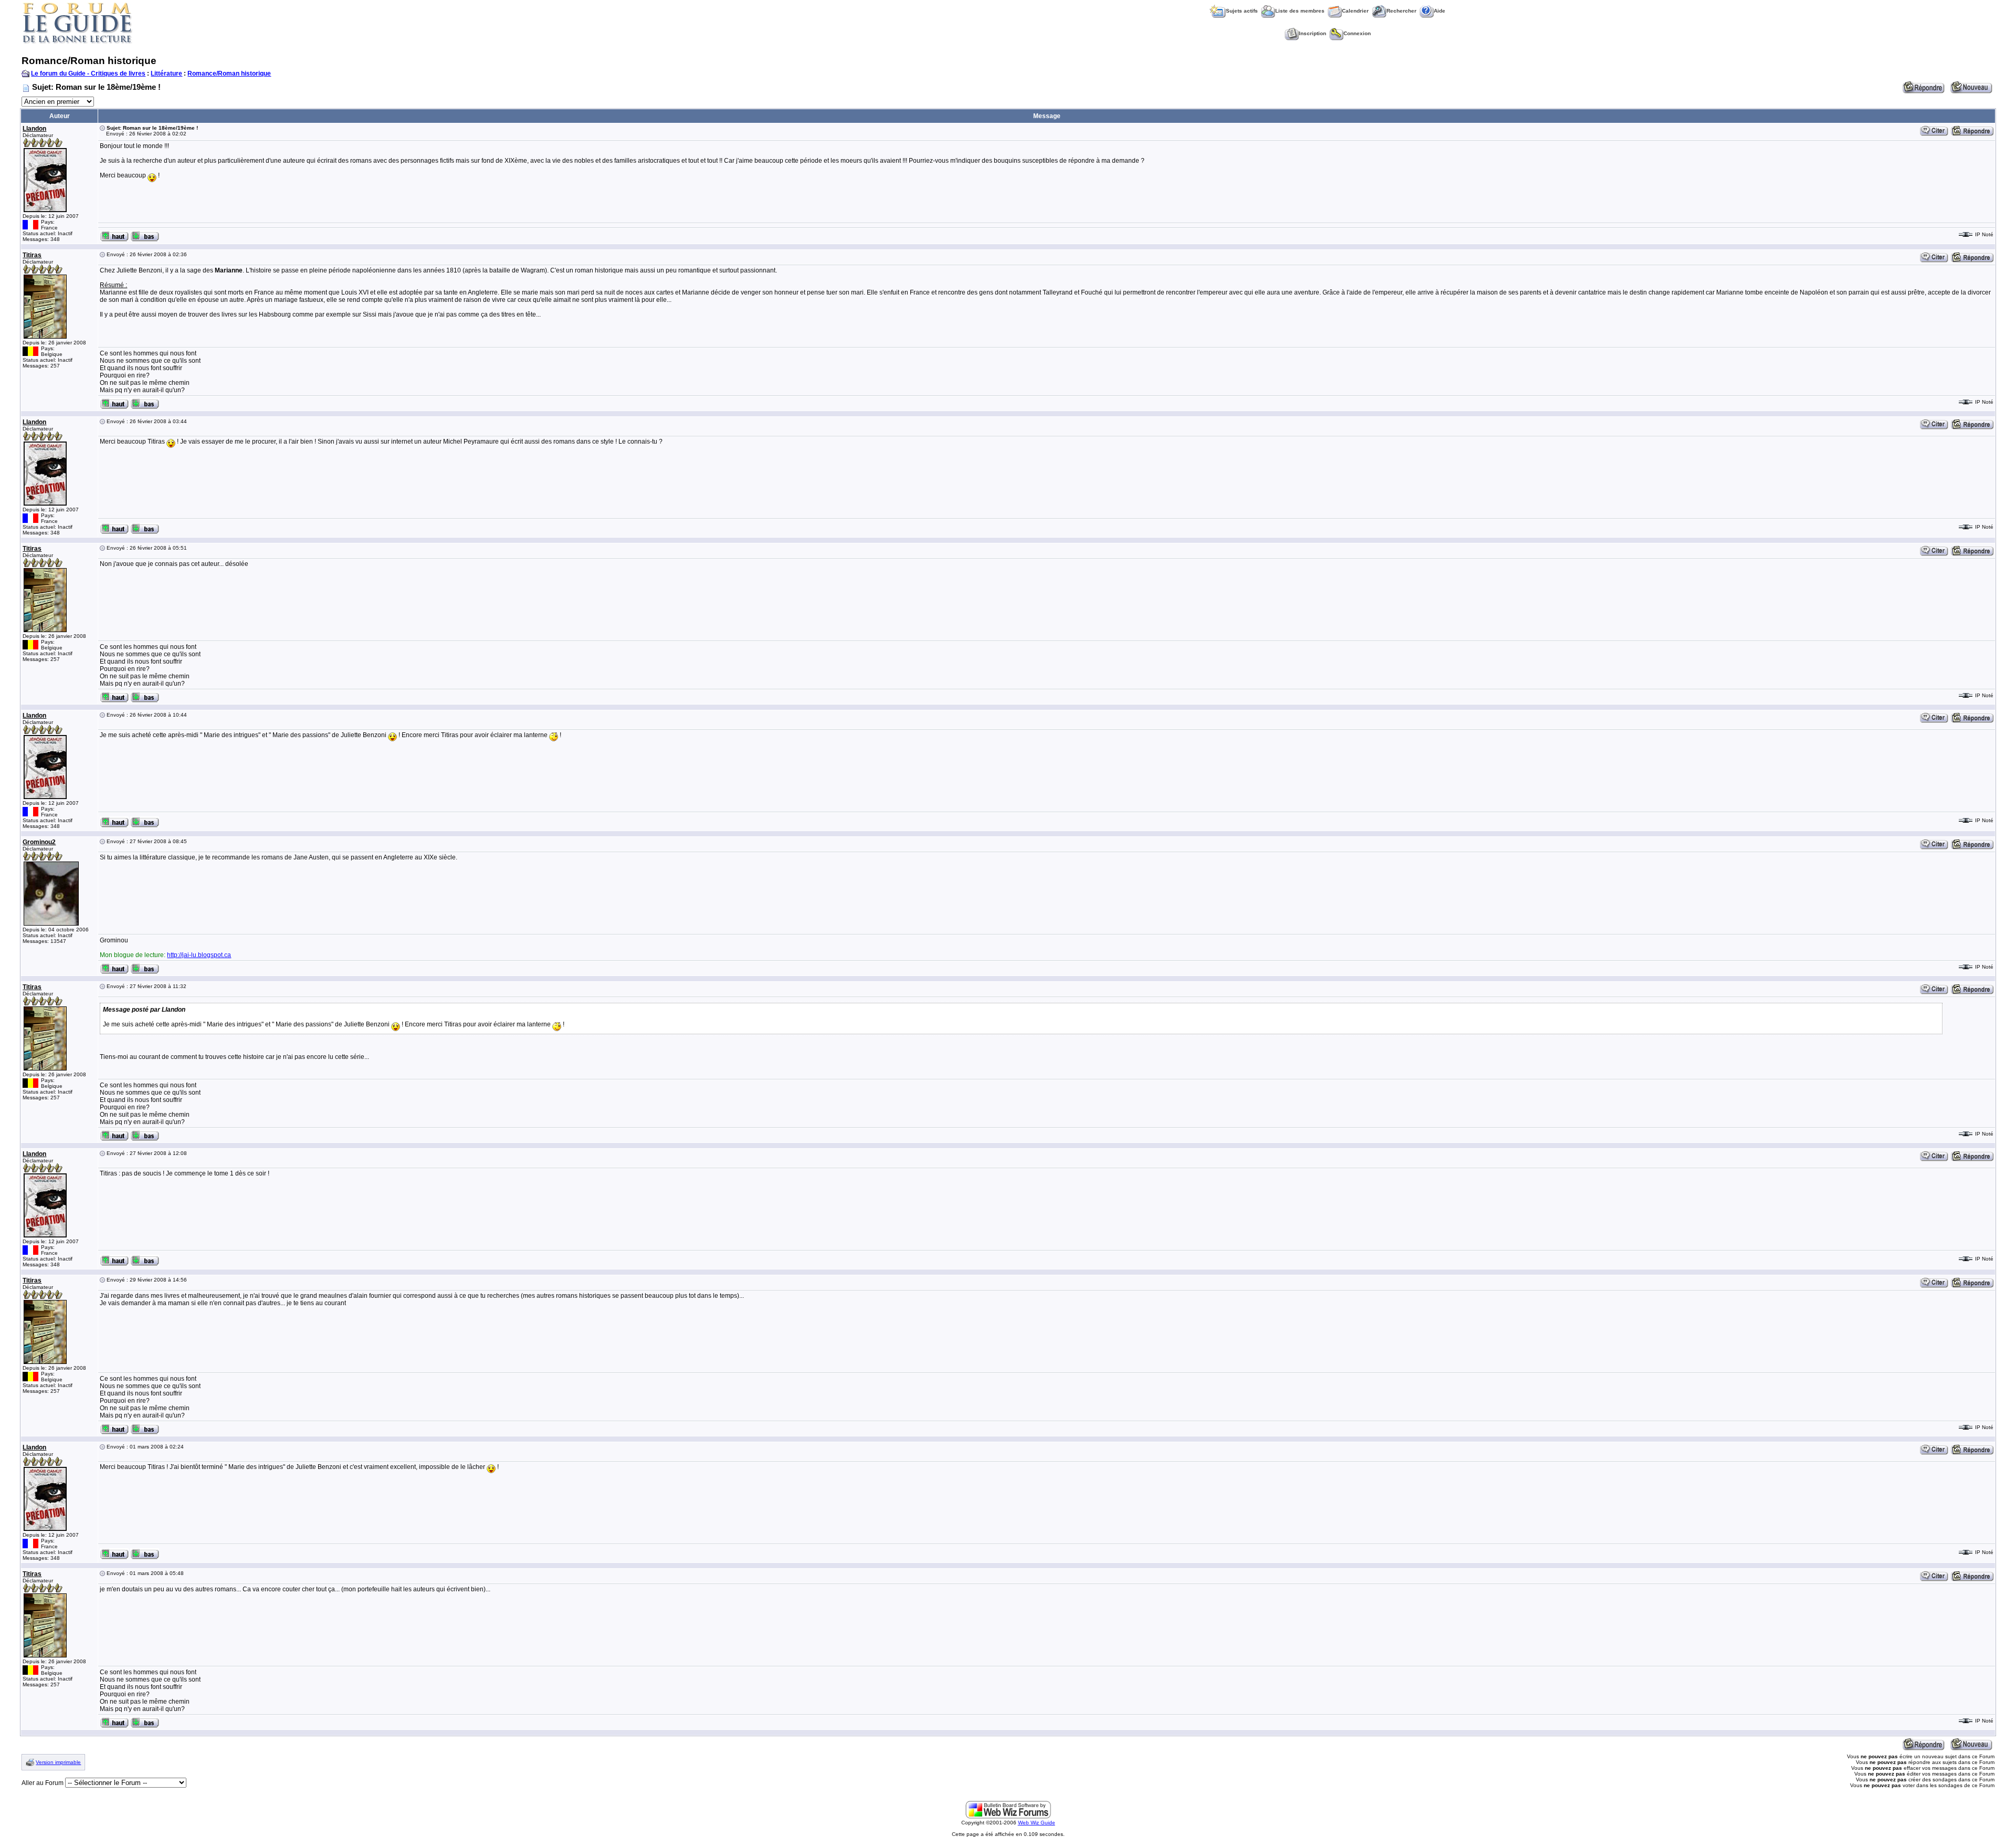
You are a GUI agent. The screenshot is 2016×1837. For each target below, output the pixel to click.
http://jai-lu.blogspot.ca (199, 955)
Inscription (1312, 33)
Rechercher (1401, 11)
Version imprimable (58, 1762)
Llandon (34, 129)
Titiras (32, 255)
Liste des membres (1300, 11)
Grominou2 (39, 842)
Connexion (1357, 33)
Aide (1440, 11)
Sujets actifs (1242, 11)
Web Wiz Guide (1037, 1823)
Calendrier (1355, 11)
